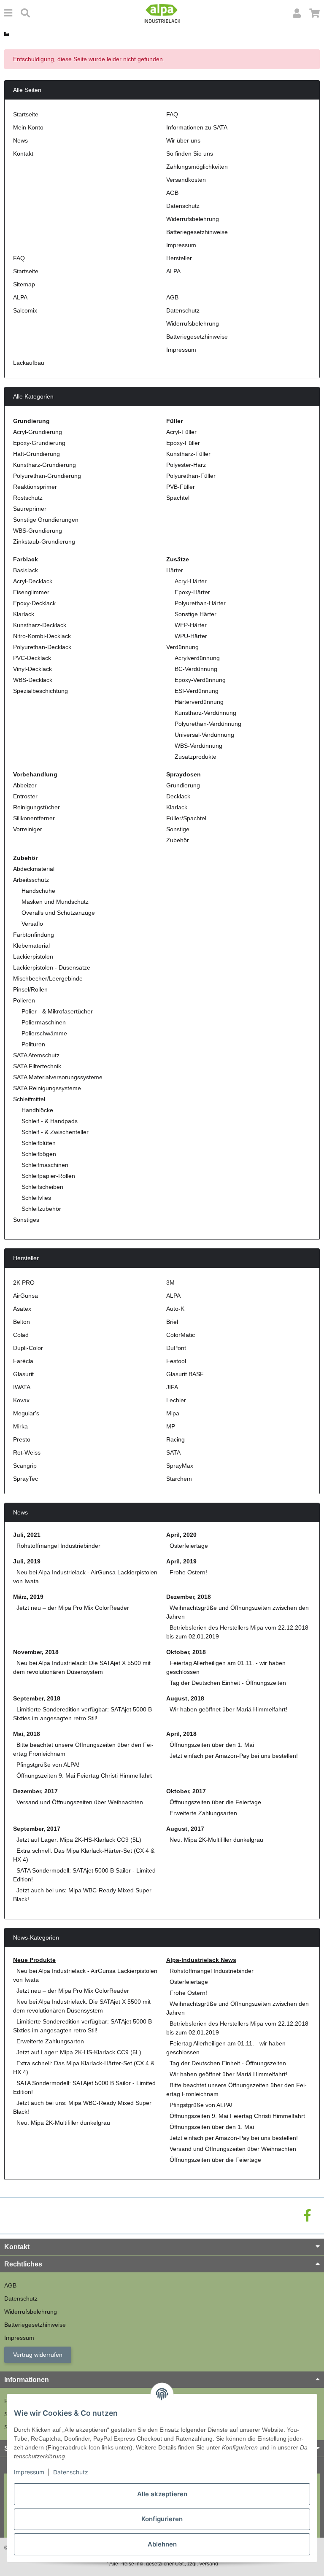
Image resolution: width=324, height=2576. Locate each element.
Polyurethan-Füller (191, 476)
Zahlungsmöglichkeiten (197, 167)
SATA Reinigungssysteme (47, 1088)
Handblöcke (37, 1110)
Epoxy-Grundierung (39, 443)
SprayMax (180, 1466)
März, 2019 (28, 1597)
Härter (175, 570)
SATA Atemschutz (36, 1055)
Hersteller (179, 258)
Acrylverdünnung (197, 658)
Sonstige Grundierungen (46, 520)
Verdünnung (182, 647)
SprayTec (26, 1479)
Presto (22, 1439)
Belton (22, 1322)
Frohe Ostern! (188, 1572)
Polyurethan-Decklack (42, 647)
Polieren (24, 1000)
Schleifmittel (29, 1099)
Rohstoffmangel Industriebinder (58, 1546)
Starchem (179, 1479)
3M (170, 1283)
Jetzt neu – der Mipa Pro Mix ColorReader (73, 1608)
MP (171, 1426)
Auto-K (175, 1309)
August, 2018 (185, 1698)
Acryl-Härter (191, 581)
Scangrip (25, 1466)
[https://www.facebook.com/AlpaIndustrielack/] (307, 2216)
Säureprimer (30, 509)
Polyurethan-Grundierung (47, 476)
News (20, 140)
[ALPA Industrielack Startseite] (162, 13)
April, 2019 (181, 1561)
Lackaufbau (29, 363)
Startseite (26, 114)
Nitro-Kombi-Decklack (42, 636)
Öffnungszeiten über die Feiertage (215, 1802)
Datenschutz (71, 2472)
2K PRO (24, 1283)
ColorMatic (181, 1335)
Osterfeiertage (189, 1546)
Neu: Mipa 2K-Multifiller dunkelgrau (216, 1840)
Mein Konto (28, 127)
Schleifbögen (39, 1154)
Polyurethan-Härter (200, 603)
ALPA (173, 271)
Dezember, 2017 (35, 1791)
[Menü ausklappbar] (8, 13)
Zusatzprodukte (196, 757)
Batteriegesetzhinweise (197, 232)
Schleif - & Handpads (50, 1121)
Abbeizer (25, 785)
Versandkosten (186, 180)
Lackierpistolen (33, 957)
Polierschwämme (44, 1033)
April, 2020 (181, 1535)
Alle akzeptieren (162, 2494)
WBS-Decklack (33, 680)
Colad (21, 1335)
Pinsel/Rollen (30, 989)
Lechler (176, 1400)
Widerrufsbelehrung (193, 219)
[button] (297, 13)
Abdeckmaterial (34, 869)
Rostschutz (28, 498)
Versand (209, 2564)
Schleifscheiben (42, 1187)
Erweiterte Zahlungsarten (203, 1813)
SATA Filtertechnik (37, 1066)
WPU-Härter (191, 636)
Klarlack (24, 614)
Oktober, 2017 (186, 1791)
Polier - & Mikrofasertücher (57, 1011)
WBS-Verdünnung (198, 746)
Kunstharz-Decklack (40, 625)
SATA (173, 1452)
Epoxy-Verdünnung (200, 680)
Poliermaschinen (44, 1022)
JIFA (172, 1387)
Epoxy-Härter (192, 592)
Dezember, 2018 (189, 1597)
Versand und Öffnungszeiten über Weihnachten (80, 1802)
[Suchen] (25, 13)
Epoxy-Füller (183, 443)
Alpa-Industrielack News (201, 1960)
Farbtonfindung (34, 935)
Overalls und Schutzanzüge (58, 913)
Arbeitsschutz (31, 880)
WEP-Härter (191, 625)
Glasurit (23, 1374)
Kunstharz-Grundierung (45, 465)
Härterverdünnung (199, 702)
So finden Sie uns (190, 154)
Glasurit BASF (185, 1374)
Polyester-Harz (186, 465)
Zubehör (178, 840)
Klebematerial (31, 946)
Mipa (173, 1413)
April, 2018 (181, 1734)
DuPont (176, 1348)
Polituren (33, 1044)
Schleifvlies (36, 1198)
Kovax (21, 1400)
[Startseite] (7, 34)
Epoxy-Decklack (34, 603)
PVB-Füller (181, 487)
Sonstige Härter (196, 614)
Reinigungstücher (36, 807)
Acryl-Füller (181, 432)
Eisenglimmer (31, 592)
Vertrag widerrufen (38, 2355)
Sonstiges (26, 1220)
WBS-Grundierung (38, 531)
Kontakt (23, 154)
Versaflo (32, 924)
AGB (172, 193)
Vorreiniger (28, 829)
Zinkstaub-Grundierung (44, 542)
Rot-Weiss (27, 1452)
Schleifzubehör (41, 1209)
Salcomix (25, 310)
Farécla (23, 1361)
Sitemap (24, 284)
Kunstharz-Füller (188, 454)
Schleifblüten (39, 1143)
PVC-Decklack (32, 658)
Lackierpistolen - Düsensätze (52, 967)
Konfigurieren (162, 2519)
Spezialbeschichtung (40, 691)
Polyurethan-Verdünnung (208, 724)
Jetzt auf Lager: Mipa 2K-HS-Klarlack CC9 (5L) (79, 1840)
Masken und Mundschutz (55, 902)
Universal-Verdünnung (204, 735)
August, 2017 (185, 1829)
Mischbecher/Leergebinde (48, 978)
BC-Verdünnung (196, 669)
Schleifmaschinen (45, 1165)
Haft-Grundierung (36, 454)
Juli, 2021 (27, 1535)
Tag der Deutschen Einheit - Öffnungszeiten (228, 1683)
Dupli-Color (28, 1348)
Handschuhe (38, 891)
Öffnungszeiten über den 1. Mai (212, 1745)
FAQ (172, 114)
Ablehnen (162, 2544)
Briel (172, 1322)
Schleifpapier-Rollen (48, 1176)
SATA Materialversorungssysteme (58, 1077)
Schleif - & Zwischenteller (55, 1132)
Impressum (29, 2472)
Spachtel (178, 498)
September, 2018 (37, 1698)
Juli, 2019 (27, 1561)
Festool (176, 1361)
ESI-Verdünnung (197, 691)
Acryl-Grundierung (38, 432)
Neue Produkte (34, 1960)
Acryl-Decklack (33, 581)
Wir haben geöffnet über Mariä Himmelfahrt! (228, 1709)
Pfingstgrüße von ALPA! (48, 1765)
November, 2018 (36, 1652)
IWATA (22, 1387)
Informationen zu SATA (197, 127)
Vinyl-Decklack (32, 669)
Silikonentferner (34, 818)
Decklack (178, 796)
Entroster (25, 796)
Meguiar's (26, 1413)
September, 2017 (37, 1829)
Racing (175, 1439)
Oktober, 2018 (186, 1652)
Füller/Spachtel (186, 818)
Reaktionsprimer (35, 487)
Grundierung (183, 785)
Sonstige (178, 829)
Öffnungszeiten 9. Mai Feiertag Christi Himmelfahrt (84, 1776)
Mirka (20, 1426)
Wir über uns (183, 140)
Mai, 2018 (27, 1734)
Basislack (26, 570)
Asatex (22, 1309)
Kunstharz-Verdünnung (205, 713)
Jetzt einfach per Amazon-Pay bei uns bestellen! (234, 1756)
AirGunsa (26, 1296)
